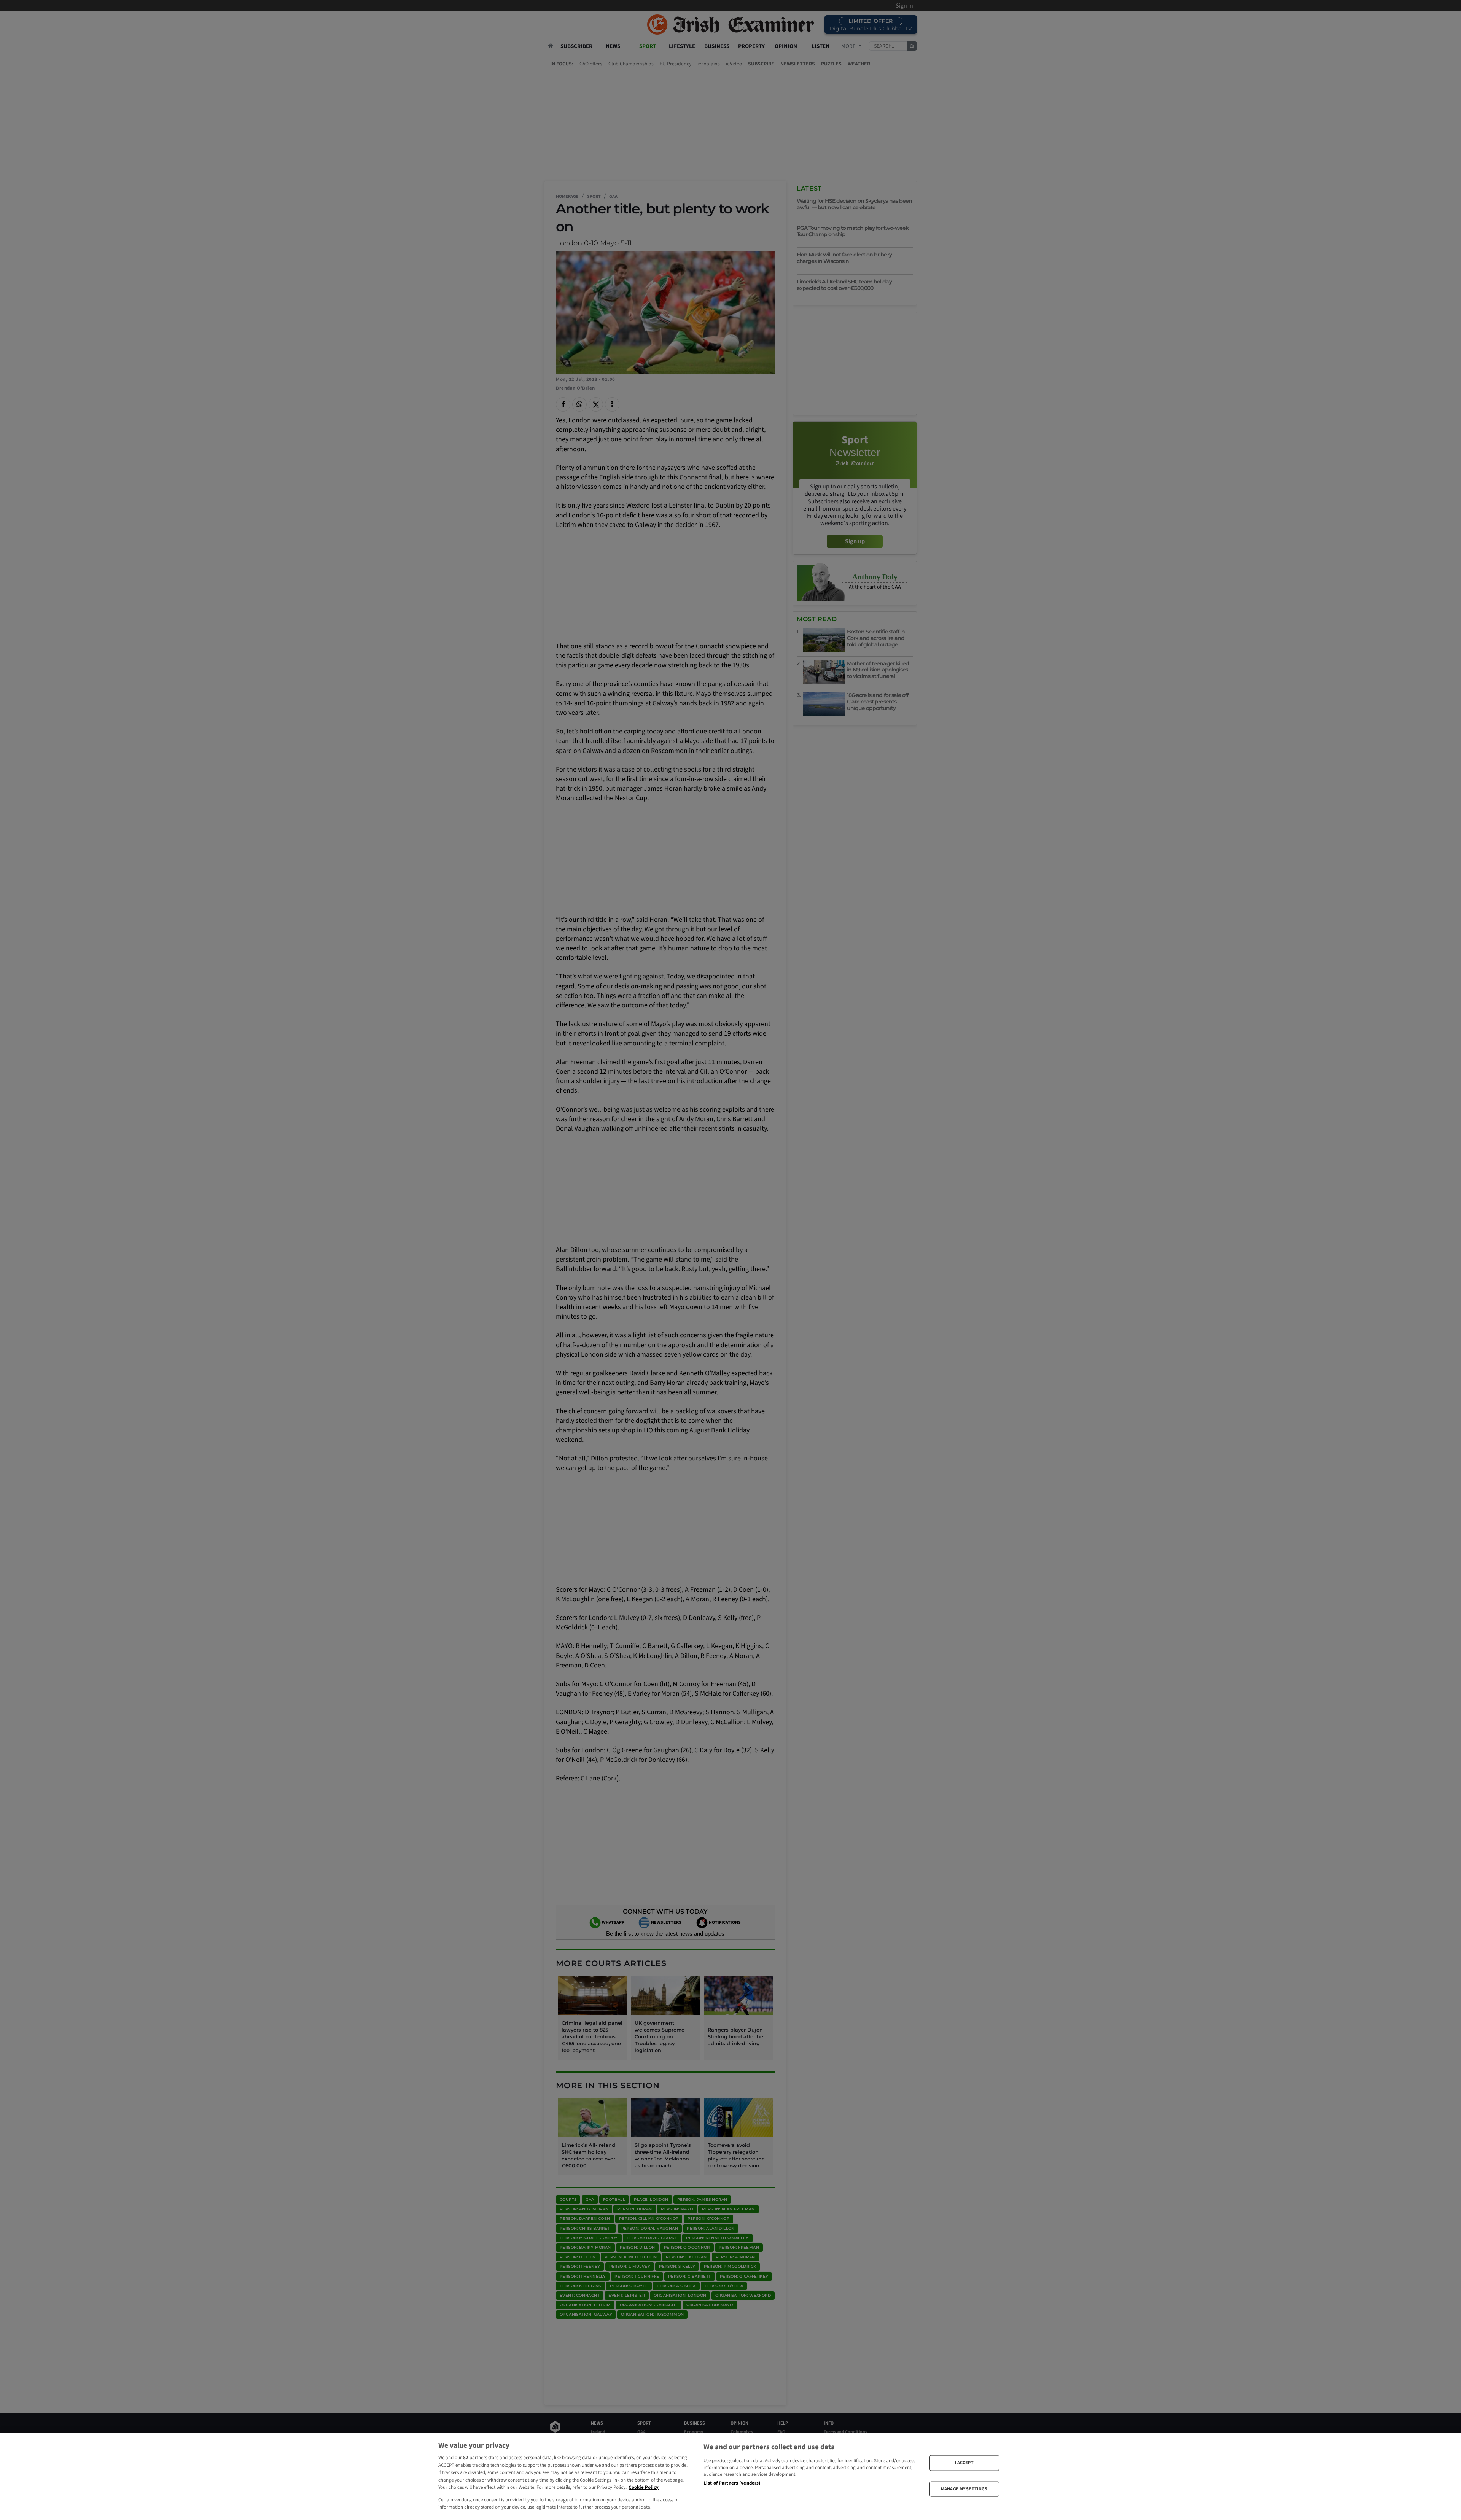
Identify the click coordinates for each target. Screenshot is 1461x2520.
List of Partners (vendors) (732, 2483)
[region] (730, 2477)
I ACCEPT (964, 2463)
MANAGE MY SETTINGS (964, 2489)
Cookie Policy (644, 2487)
